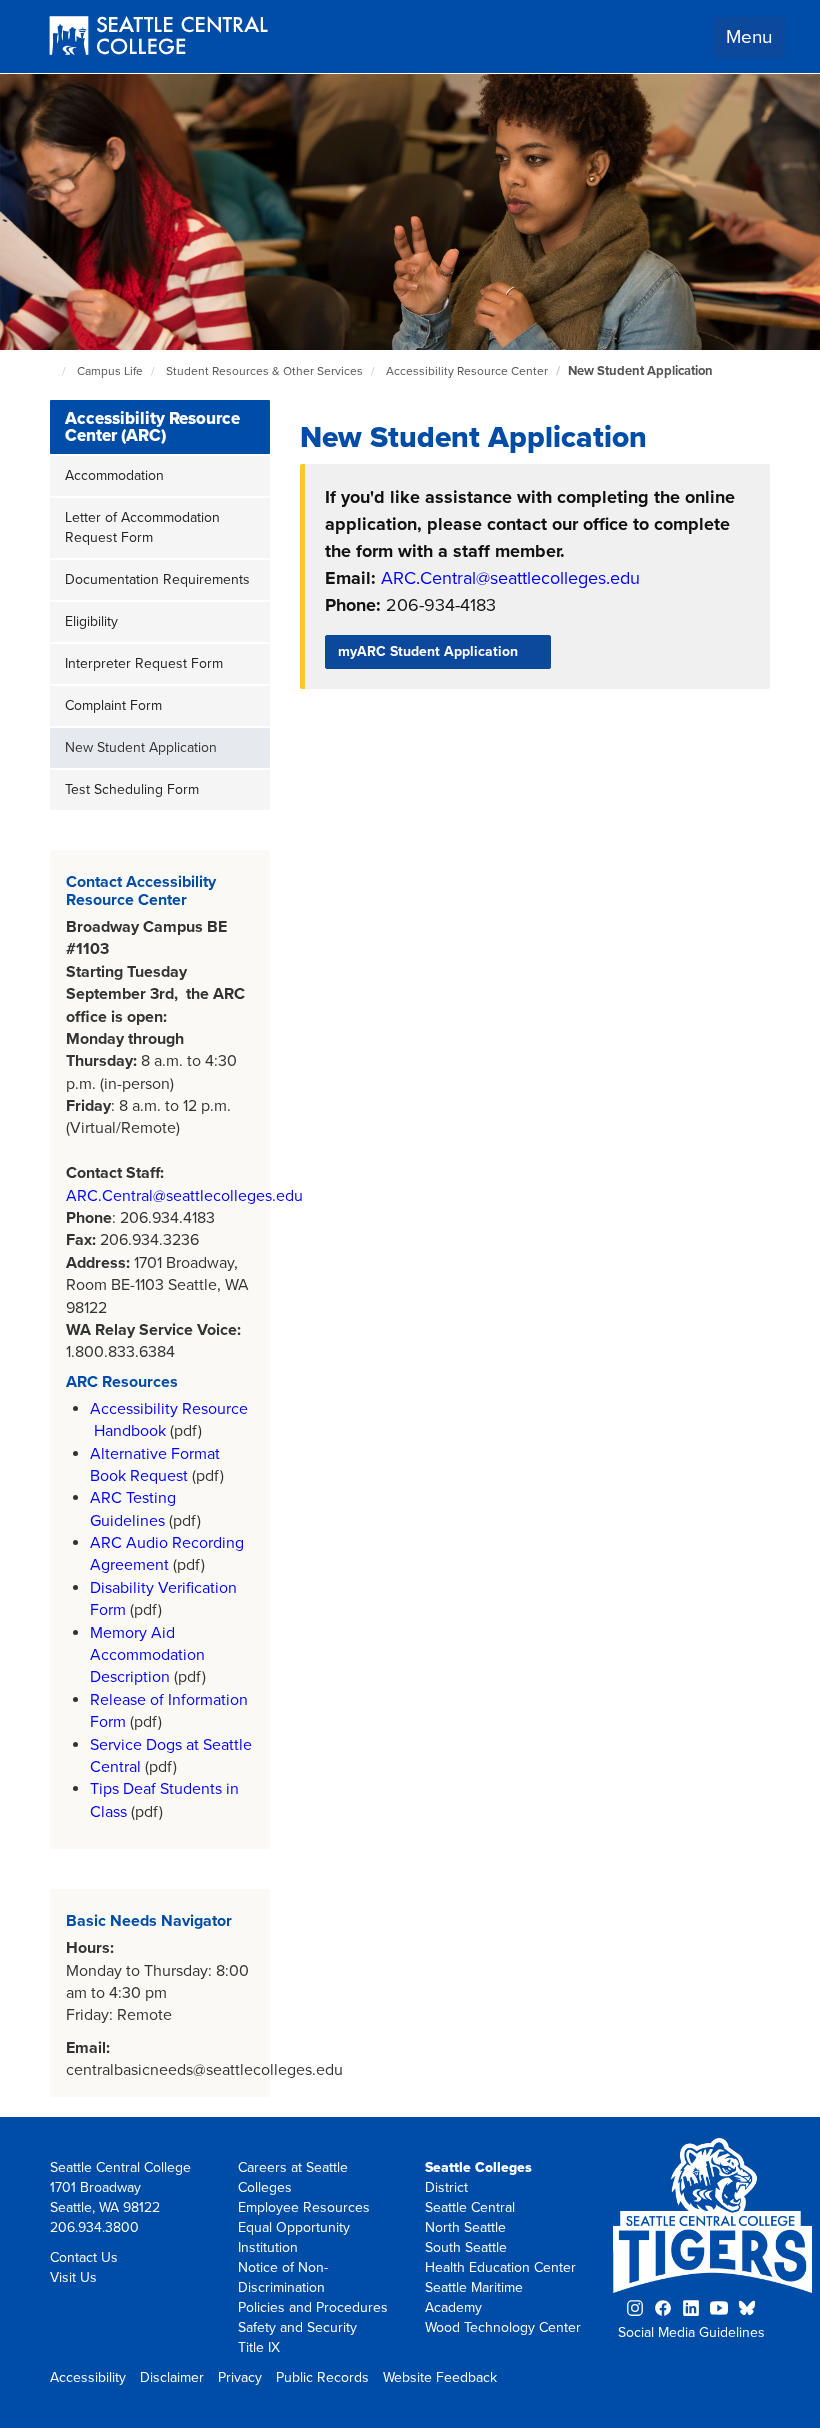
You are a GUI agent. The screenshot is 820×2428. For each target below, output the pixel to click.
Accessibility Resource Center (467, 371)
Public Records (322, 2377)
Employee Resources (304, 2207)
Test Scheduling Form (132, 789)
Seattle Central (470, 2207)
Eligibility (91, 621)
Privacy (240, 2377)
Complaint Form (113, 705)
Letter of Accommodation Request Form (142, 527)
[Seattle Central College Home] (158, 37)
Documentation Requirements (157, 579)
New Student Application (640, 371)
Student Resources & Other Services (264, 371)
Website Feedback (440, 2377)
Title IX (259, 2347)
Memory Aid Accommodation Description (147, 1655)
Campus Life (110, 371)
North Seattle (465, 2227)
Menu (749, 37)
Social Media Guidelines (691, 2332)
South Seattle (466, 2247)
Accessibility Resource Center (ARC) (152, 427)
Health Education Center (500, 2267)
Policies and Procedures (313, 2307)
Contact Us (84, 2257)
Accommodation (114, 475)
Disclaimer (172, 2377)
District (446, 2187)
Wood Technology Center (503, 2327)
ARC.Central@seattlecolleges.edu (184, 1196)
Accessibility (88, 2377)
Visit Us (73, 2277)
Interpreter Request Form (144, 663)
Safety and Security (297, 2327)
